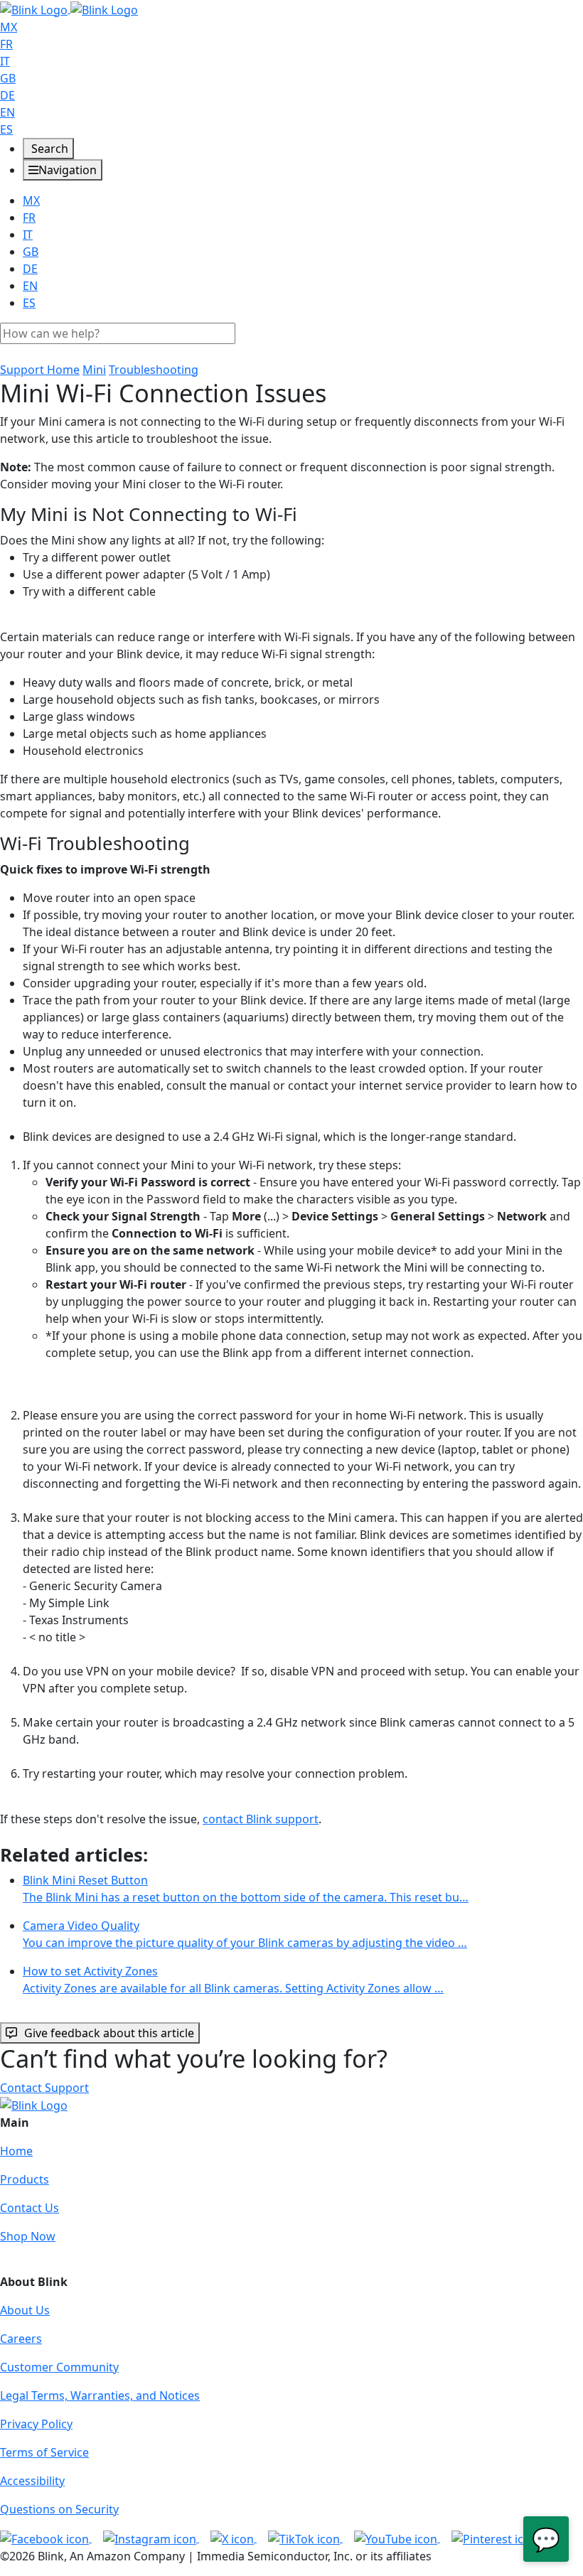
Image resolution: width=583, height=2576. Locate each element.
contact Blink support (261, 1819)
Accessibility (32, 2481)
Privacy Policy (36, 2424)
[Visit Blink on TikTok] (305, 2538)
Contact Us (30, 2208)
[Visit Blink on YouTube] (397, 2538)
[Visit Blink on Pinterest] (494, 2538)
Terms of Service (44, 2452)
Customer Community (59, 2367)
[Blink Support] (69, 9)
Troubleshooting (154, 370)
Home (16, 2151)
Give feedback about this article (109, 2033)
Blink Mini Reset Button (246, 1889)
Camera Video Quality (245, 1934)
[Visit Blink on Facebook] (46, 2538)
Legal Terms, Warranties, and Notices (100, 2395)
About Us (25, 2310)
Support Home (40, 370)
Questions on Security (59, 2509)
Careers (21, 2339)
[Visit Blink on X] (234, 2538)
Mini (94, 370)
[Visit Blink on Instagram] (151, 2538)
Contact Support (44, 2088)
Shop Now (28, 2236)
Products (25, 2179)
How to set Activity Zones (233, 1980)
